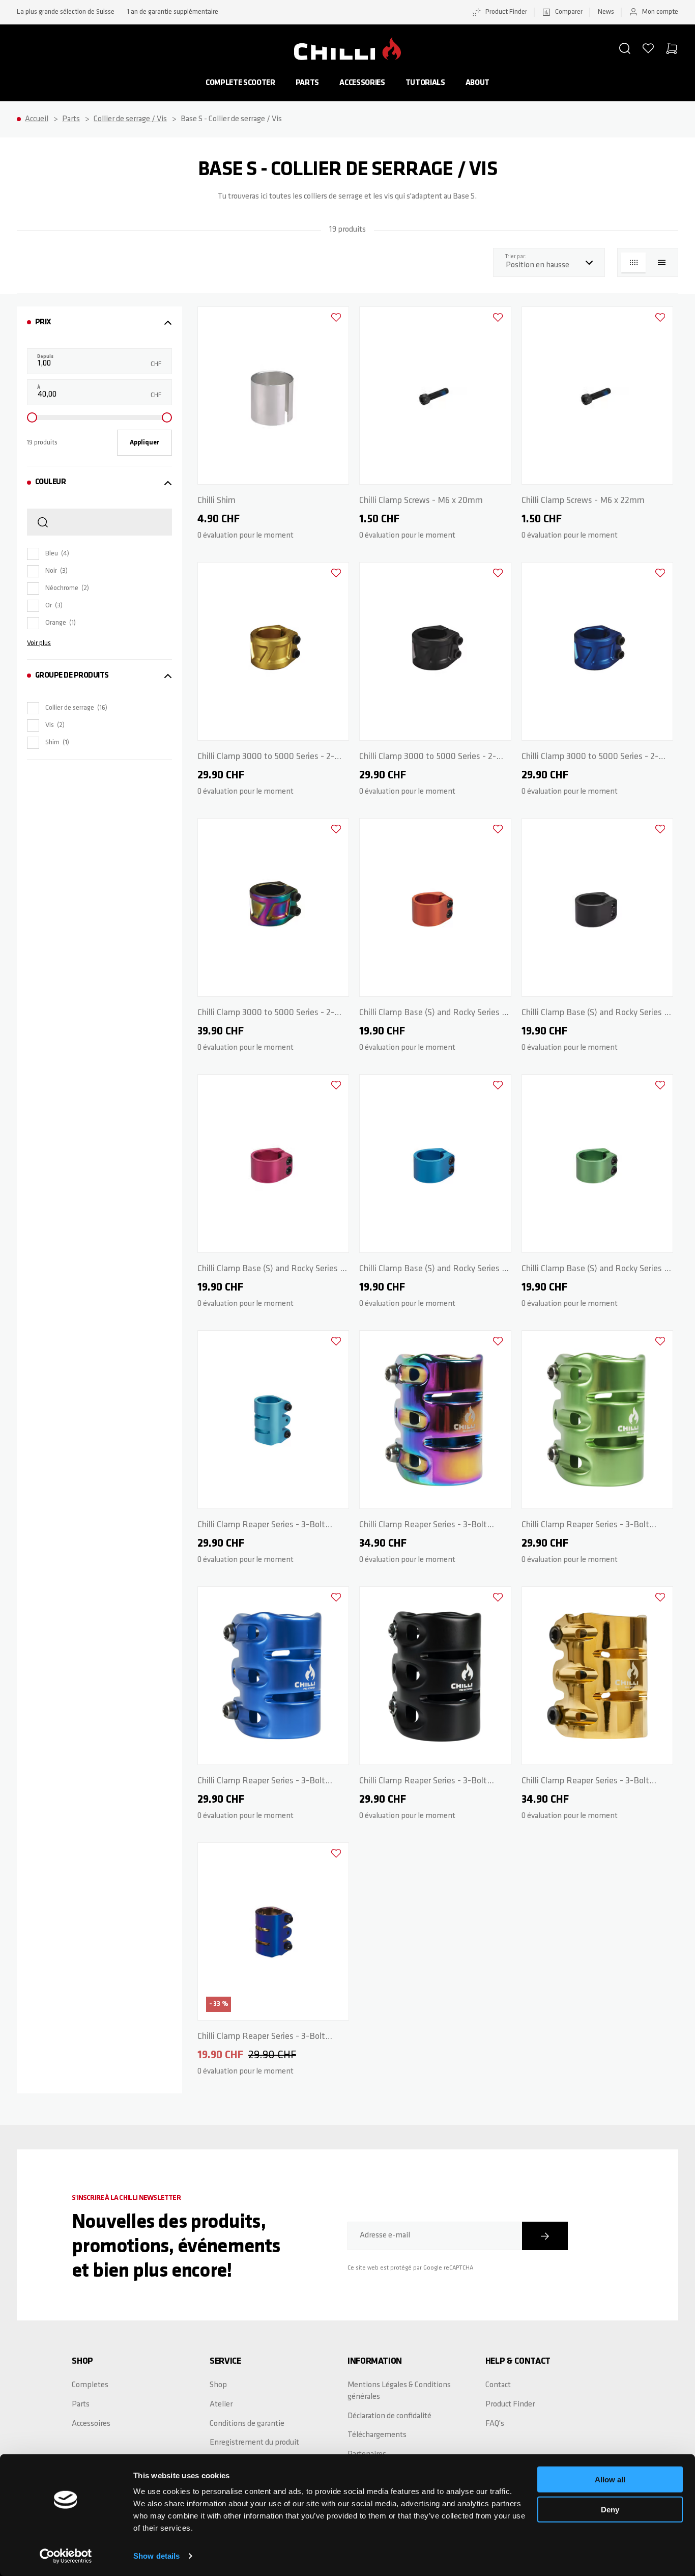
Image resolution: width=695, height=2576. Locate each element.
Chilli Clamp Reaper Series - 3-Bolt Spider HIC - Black (423, 1783)
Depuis (45, 357)
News (606, 12)
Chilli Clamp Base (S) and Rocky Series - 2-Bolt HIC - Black (595, 1015)
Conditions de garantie (247, 2424)
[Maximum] (167, 417)
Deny (610, 2509)
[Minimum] (32, 417)
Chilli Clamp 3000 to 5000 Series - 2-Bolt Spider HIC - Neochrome (266, 1015)
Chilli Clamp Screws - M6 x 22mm (583, 501)
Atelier (221, 2404)
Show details (156, 2556)
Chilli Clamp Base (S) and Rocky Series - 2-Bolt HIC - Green (595, 1271)
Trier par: (518, 257)
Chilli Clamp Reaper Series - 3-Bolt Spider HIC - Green (585, 1527)
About (477, 83)
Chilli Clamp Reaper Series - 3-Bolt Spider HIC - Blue (261, 1783)
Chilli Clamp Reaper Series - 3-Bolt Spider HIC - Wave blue (261, 1527)
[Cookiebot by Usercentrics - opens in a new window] (66, 2556)
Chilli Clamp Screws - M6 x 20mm (421, 501)
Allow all (610, 2480)
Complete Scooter (240, 83)
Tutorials (425, 83)
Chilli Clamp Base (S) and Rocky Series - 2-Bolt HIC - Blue (432, 1271)
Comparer (569, 12)
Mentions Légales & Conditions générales (399, 2391)
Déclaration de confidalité (389, 2416)
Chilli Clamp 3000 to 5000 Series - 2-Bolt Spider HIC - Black (428, 759)
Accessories (362, 83)
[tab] (99, 323)
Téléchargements (377, 2435)
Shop (218, 2385)
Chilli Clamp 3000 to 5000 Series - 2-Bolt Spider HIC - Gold (266, 759)
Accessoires (91, 2424)
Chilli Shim (216, 501)
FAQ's (495, 2424)
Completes (90, 2385)
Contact (498, 2385)
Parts (307, 83)
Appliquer (144, 443)
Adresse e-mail (385, 2235)
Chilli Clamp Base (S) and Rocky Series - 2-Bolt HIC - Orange (432, 1015)
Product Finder (506, 12)
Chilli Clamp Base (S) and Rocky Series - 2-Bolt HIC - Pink (270, 1271)
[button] (625, 48)
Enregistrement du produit (254, 2443)
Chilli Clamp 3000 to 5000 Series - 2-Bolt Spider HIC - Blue (590, 759)
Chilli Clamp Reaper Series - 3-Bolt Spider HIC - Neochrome (423, 1527)
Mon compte (660, 12)
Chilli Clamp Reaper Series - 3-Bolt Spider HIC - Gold (585, 1783)
